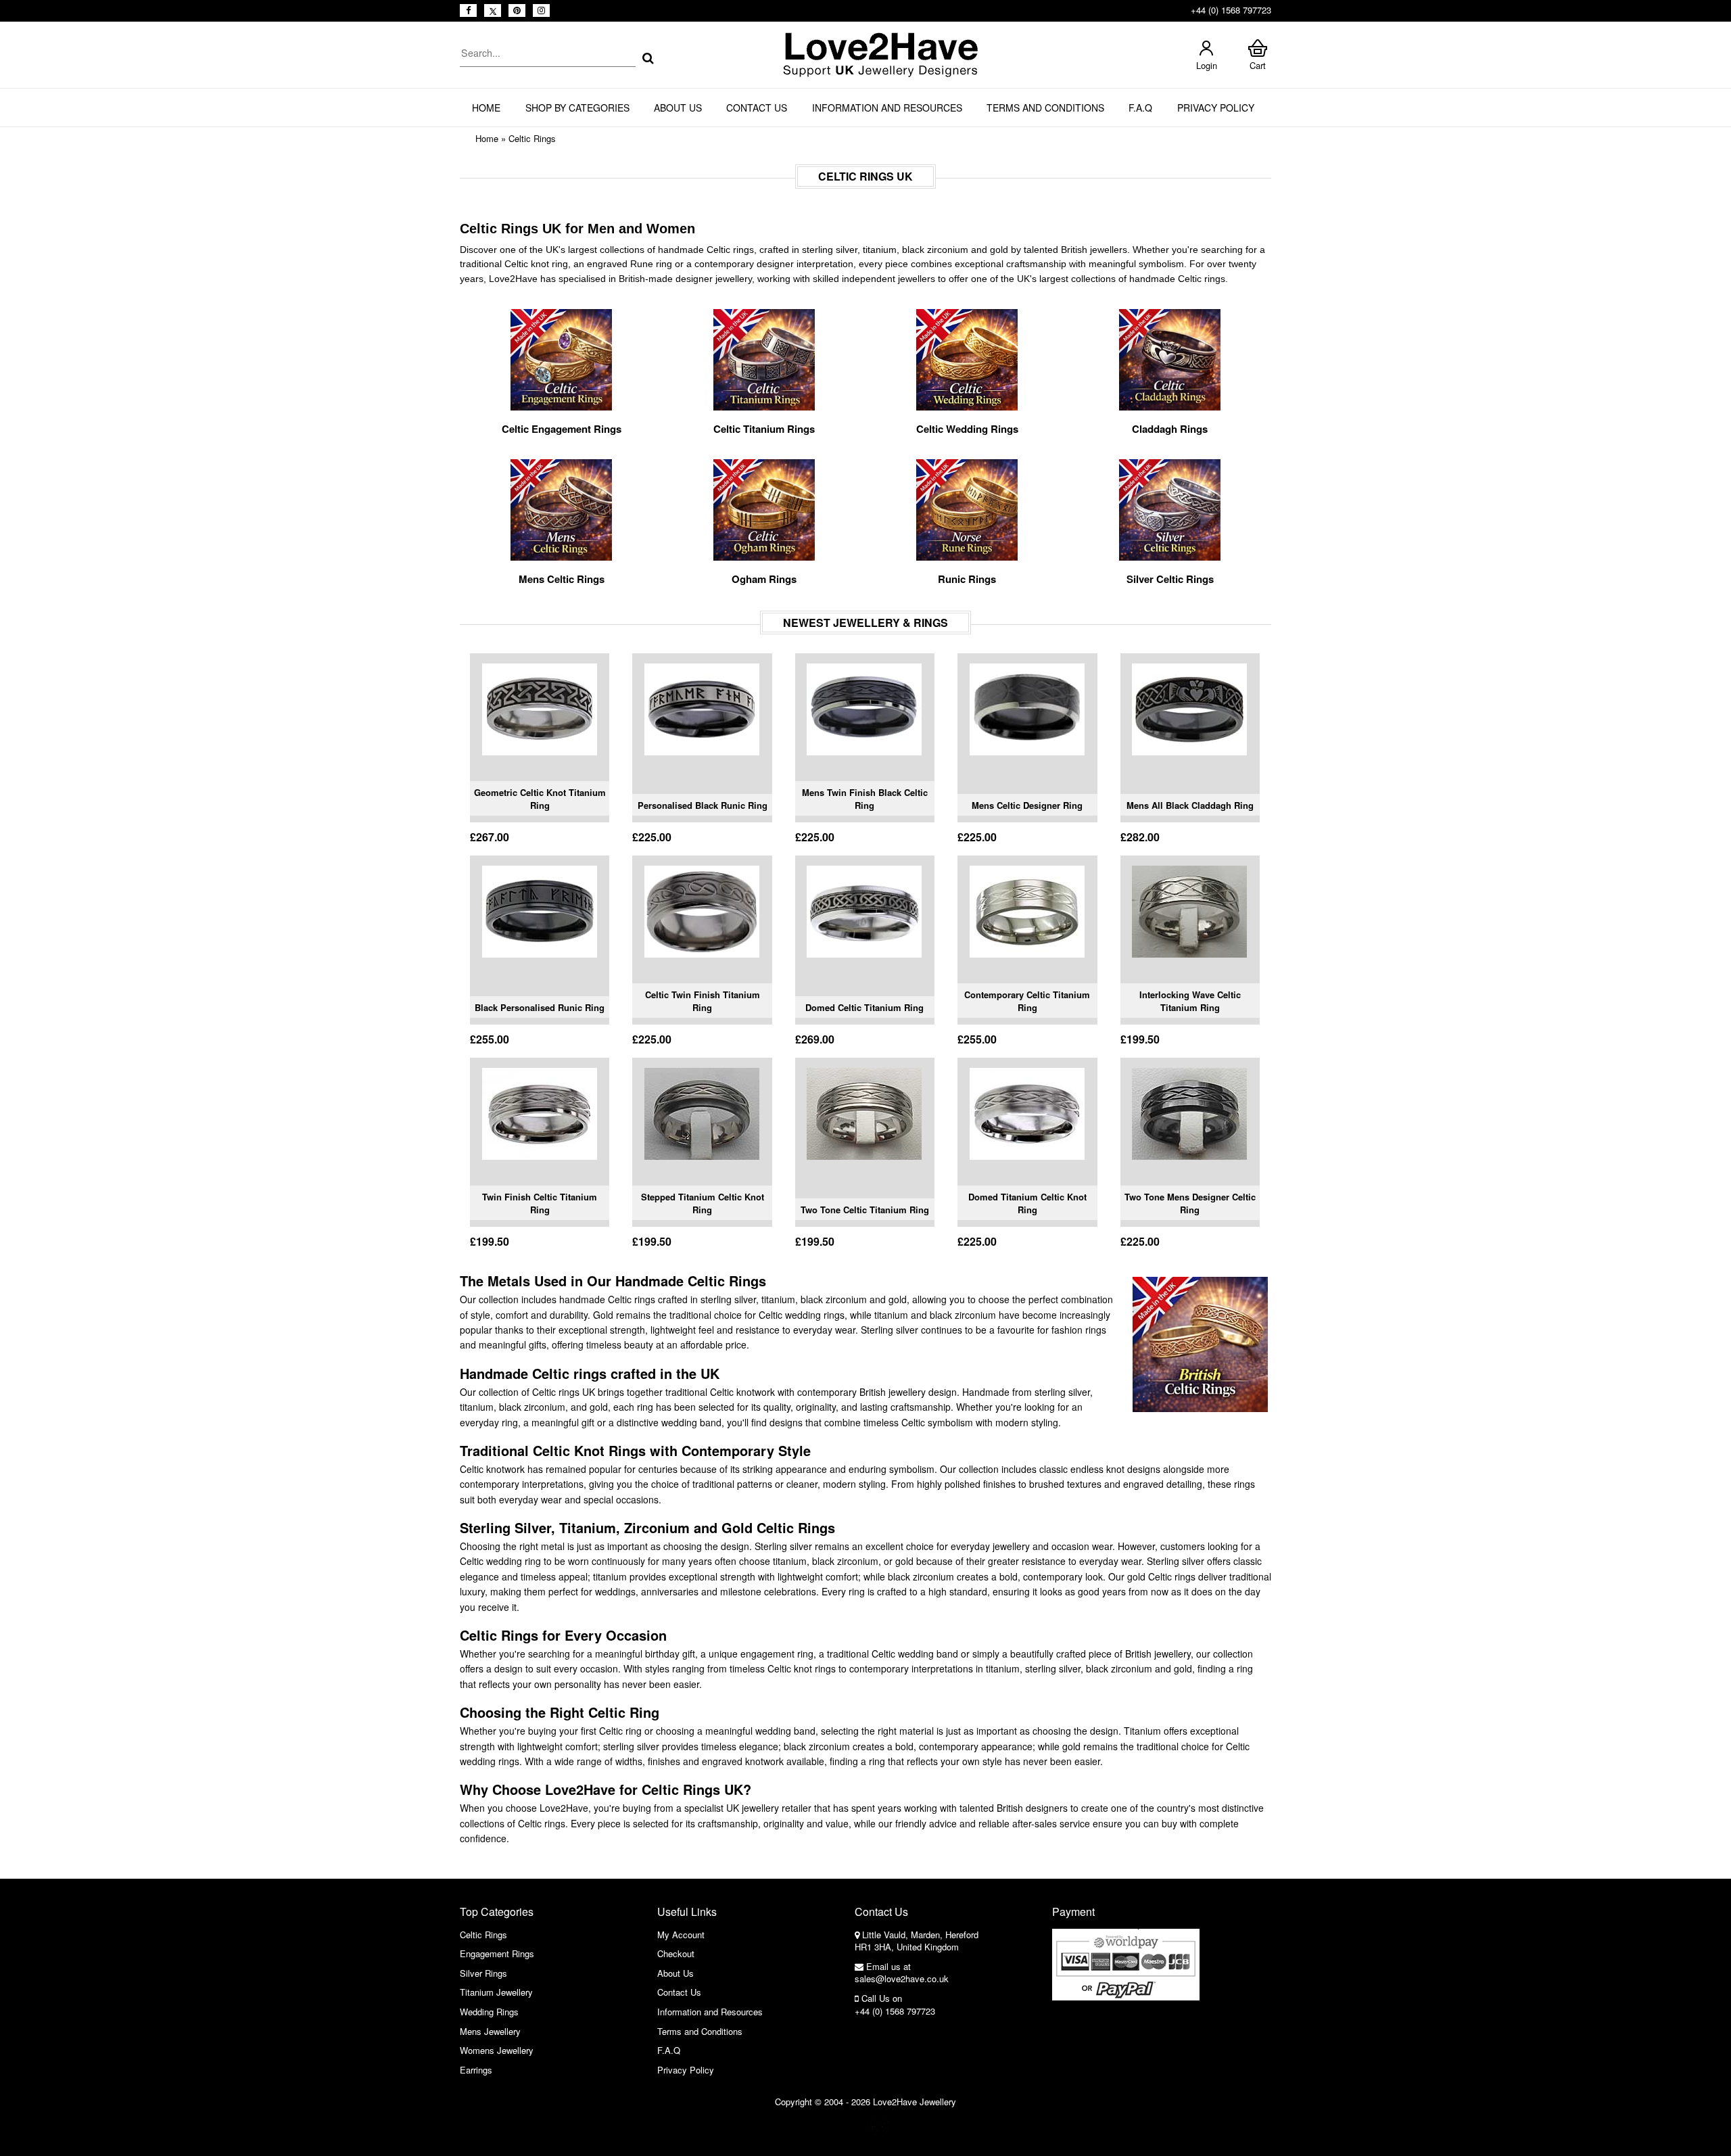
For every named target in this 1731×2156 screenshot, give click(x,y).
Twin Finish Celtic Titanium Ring (540, 1203)
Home (486, 108)
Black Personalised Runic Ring (540, 1007)
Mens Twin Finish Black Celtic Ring (865, 799)
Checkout (676, 1953)
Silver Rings (483, 1973)
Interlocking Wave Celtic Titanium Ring (1190, 1001)
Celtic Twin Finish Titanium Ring (703, 1001)
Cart (1258, 65)
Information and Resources (887, 108)
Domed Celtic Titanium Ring (864, 1007)
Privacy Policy (1216, 108)
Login (1207, 65)
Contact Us (757, 108)
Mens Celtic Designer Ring (1027, 805)
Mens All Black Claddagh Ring (1190, 805)
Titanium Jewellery (496, 1992)
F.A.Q (1140, 108)
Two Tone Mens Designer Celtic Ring (1190, 1203)
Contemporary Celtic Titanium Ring (1027, 1001)
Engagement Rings (497, 1953)
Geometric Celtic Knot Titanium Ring (540, 799)
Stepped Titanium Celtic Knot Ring (703, 1203)
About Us (678, 108)
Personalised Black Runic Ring (703, 805)
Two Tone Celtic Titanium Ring (865, 1210)
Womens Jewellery (497, 2050)
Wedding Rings (489, 2012)
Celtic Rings (532, 138)
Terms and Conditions (1045, 108)
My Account (681, 1935)
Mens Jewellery (490, 2031)
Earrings (476, 2070)
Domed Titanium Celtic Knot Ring (1027, 1203)
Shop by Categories (577, 108)
